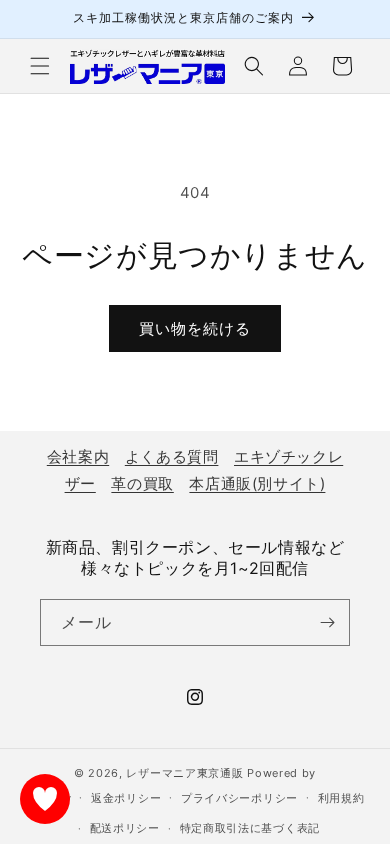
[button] (40, 66)
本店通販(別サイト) (257, 483)
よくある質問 (172, 456)
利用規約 (341, 798)
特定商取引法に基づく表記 (250, 828)
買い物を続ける (195, 328)
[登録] (327, 622)
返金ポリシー (126, 798)
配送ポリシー (125, 828)
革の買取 (142, 483)
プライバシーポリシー (239, 798)
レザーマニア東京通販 (184, 773)
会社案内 (78, 456)
